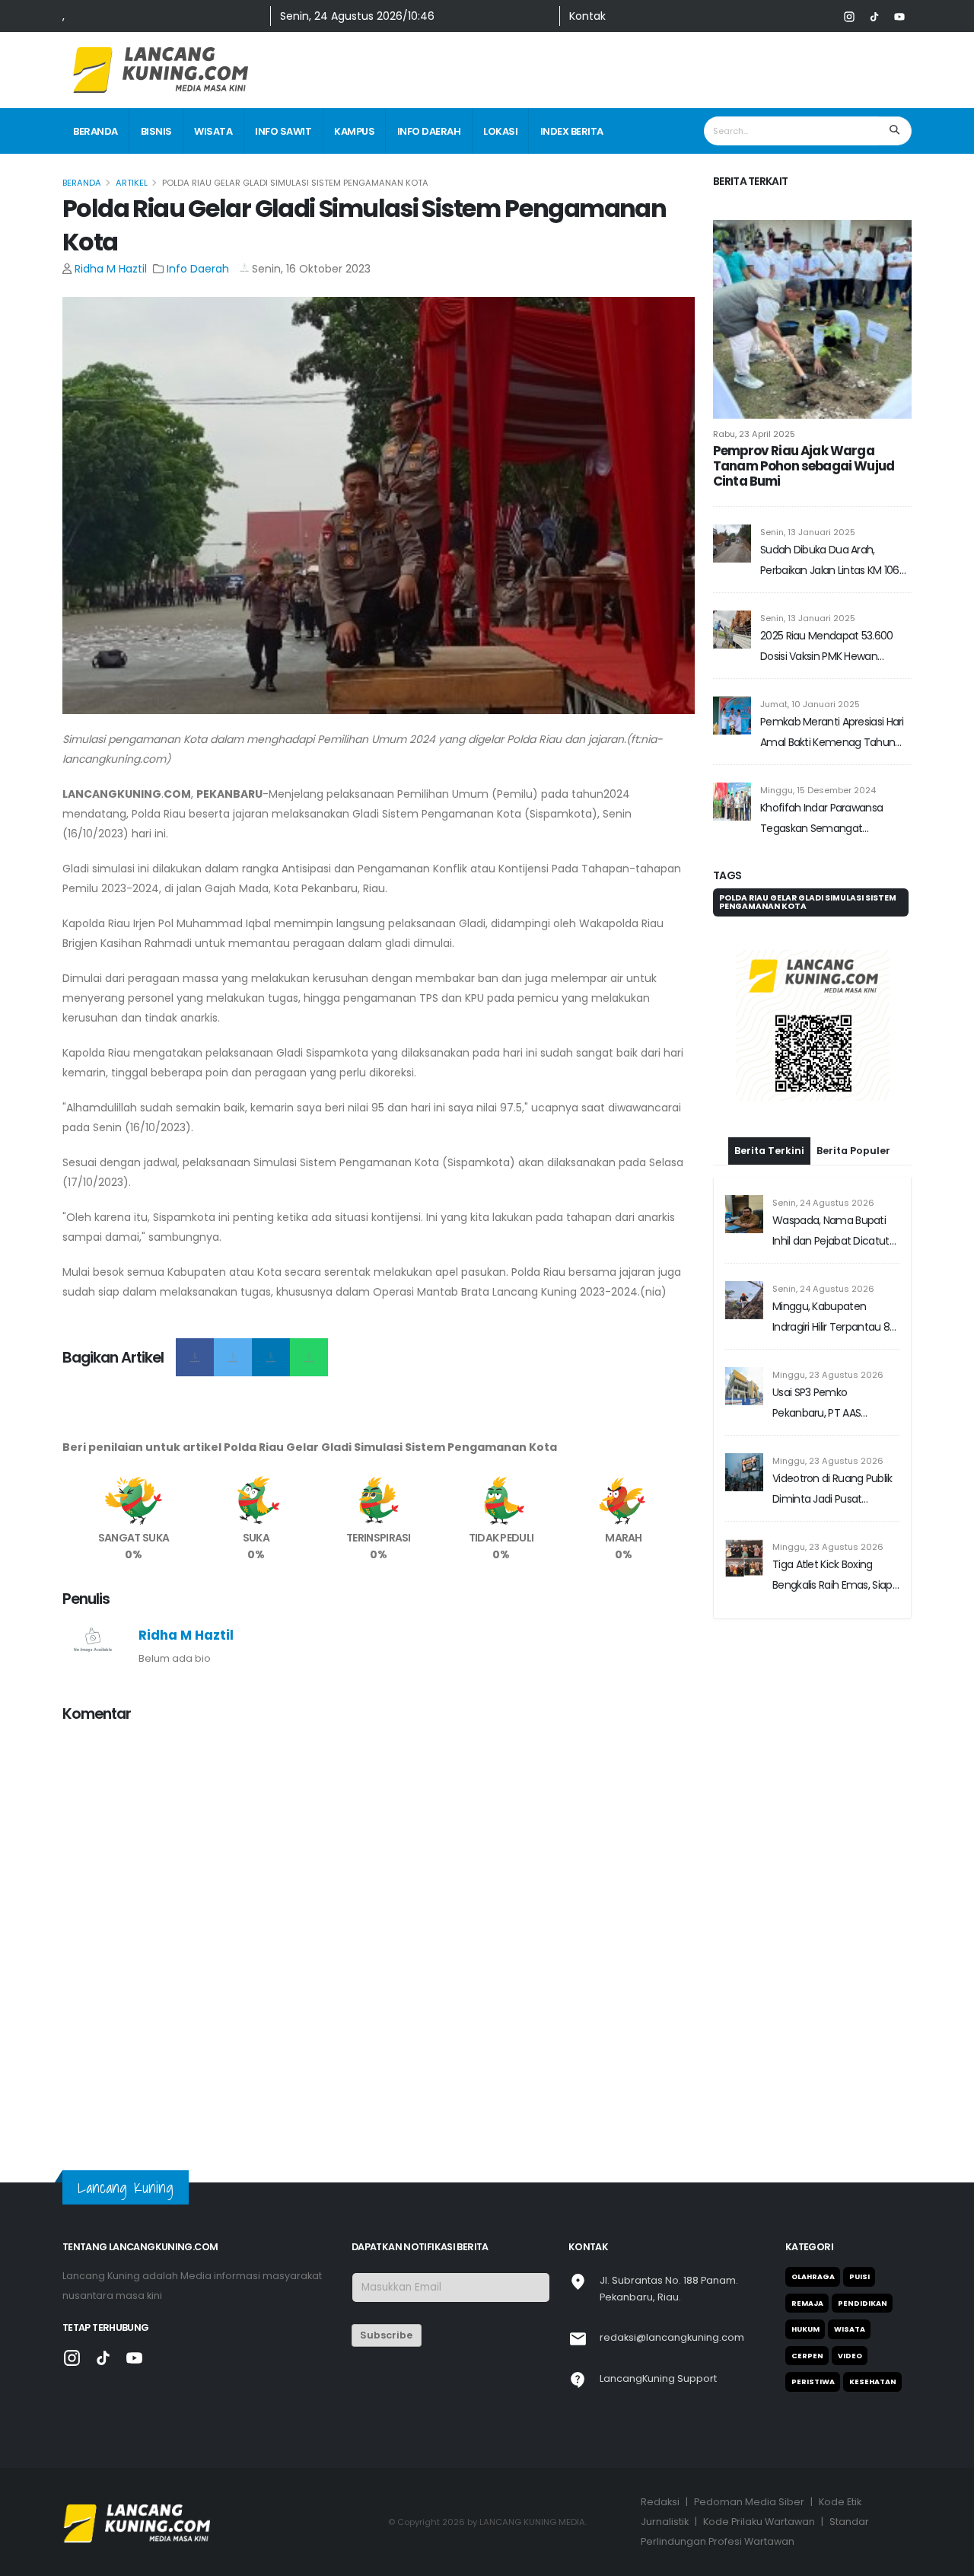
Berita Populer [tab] (853, 1151)
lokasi (500, 131)
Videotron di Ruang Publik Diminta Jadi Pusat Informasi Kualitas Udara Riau (832, 1490)
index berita (572, 131)
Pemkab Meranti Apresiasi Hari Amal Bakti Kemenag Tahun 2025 (832, 733)
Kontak (587, 16)
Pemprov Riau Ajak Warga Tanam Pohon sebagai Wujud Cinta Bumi (804, 466)
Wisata (213, 131)
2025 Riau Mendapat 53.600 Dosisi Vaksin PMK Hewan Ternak (827, 647)
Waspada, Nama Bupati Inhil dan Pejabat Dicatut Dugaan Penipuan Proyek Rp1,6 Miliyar (833, 1232)
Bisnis (156, 131)
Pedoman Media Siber (749, 2502)
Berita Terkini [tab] (769, 1151)
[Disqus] (379, 1927)
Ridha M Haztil (111, 269)
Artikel (132, 183)
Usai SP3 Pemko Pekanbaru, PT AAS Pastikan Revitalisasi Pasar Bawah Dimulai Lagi (833, 1404)
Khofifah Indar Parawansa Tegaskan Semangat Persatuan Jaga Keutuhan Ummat (823, 819)
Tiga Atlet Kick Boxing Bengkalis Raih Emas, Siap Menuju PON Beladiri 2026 (832, 1576)
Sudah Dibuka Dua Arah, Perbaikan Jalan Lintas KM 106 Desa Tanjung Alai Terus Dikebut (830, 561)
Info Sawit (283, 131)
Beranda (95, 131)
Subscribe (386, 2335)
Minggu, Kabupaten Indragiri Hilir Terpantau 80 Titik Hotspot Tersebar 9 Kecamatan (834, 1318)
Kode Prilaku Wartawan (759, 2522)
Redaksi (660, 2502)
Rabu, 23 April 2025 (754, 434)
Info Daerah (429, 131)
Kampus (354, 131)
